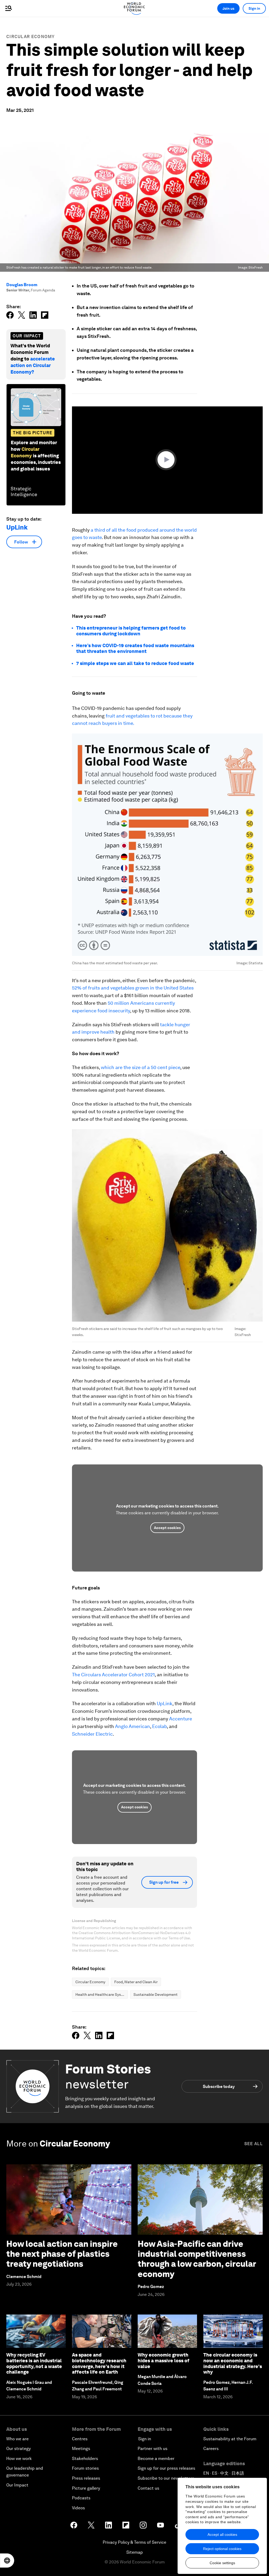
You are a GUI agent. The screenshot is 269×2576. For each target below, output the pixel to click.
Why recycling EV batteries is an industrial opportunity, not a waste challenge (34, 2363)
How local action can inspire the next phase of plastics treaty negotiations (62, 2254)
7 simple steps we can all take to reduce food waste (135, 663)
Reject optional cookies (222, 2549)
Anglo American (132, 1726)
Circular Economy (31, 37)
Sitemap (135, 2552)
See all (254, 2144)
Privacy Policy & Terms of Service (134, 2542)
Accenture (180, 1719)
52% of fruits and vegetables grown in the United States (133, 988)
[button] (167, 460)
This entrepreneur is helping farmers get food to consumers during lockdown (131, 631)
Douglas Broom (22, 285)
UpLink (165, 1703)
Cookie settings (222, 2563)
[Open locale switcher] (7, 2561)
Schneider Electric (92, 1734)
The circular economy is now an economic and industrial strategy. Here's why (233, 2363)
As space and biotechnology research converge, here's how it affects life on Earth (99, 2363)
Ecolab (159, 1726)
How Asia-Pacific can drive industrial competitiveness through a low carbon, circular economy (197, 2259)
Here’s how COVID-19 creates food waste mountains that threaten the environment (135, 648)
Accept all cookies (222, 2535)
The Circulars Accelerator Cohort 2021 (113, 1675)
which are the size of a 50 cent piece (141, 1067)
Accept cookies (167, 1528)
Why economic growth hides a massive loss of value (164, 2360)
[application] (167, 460)
